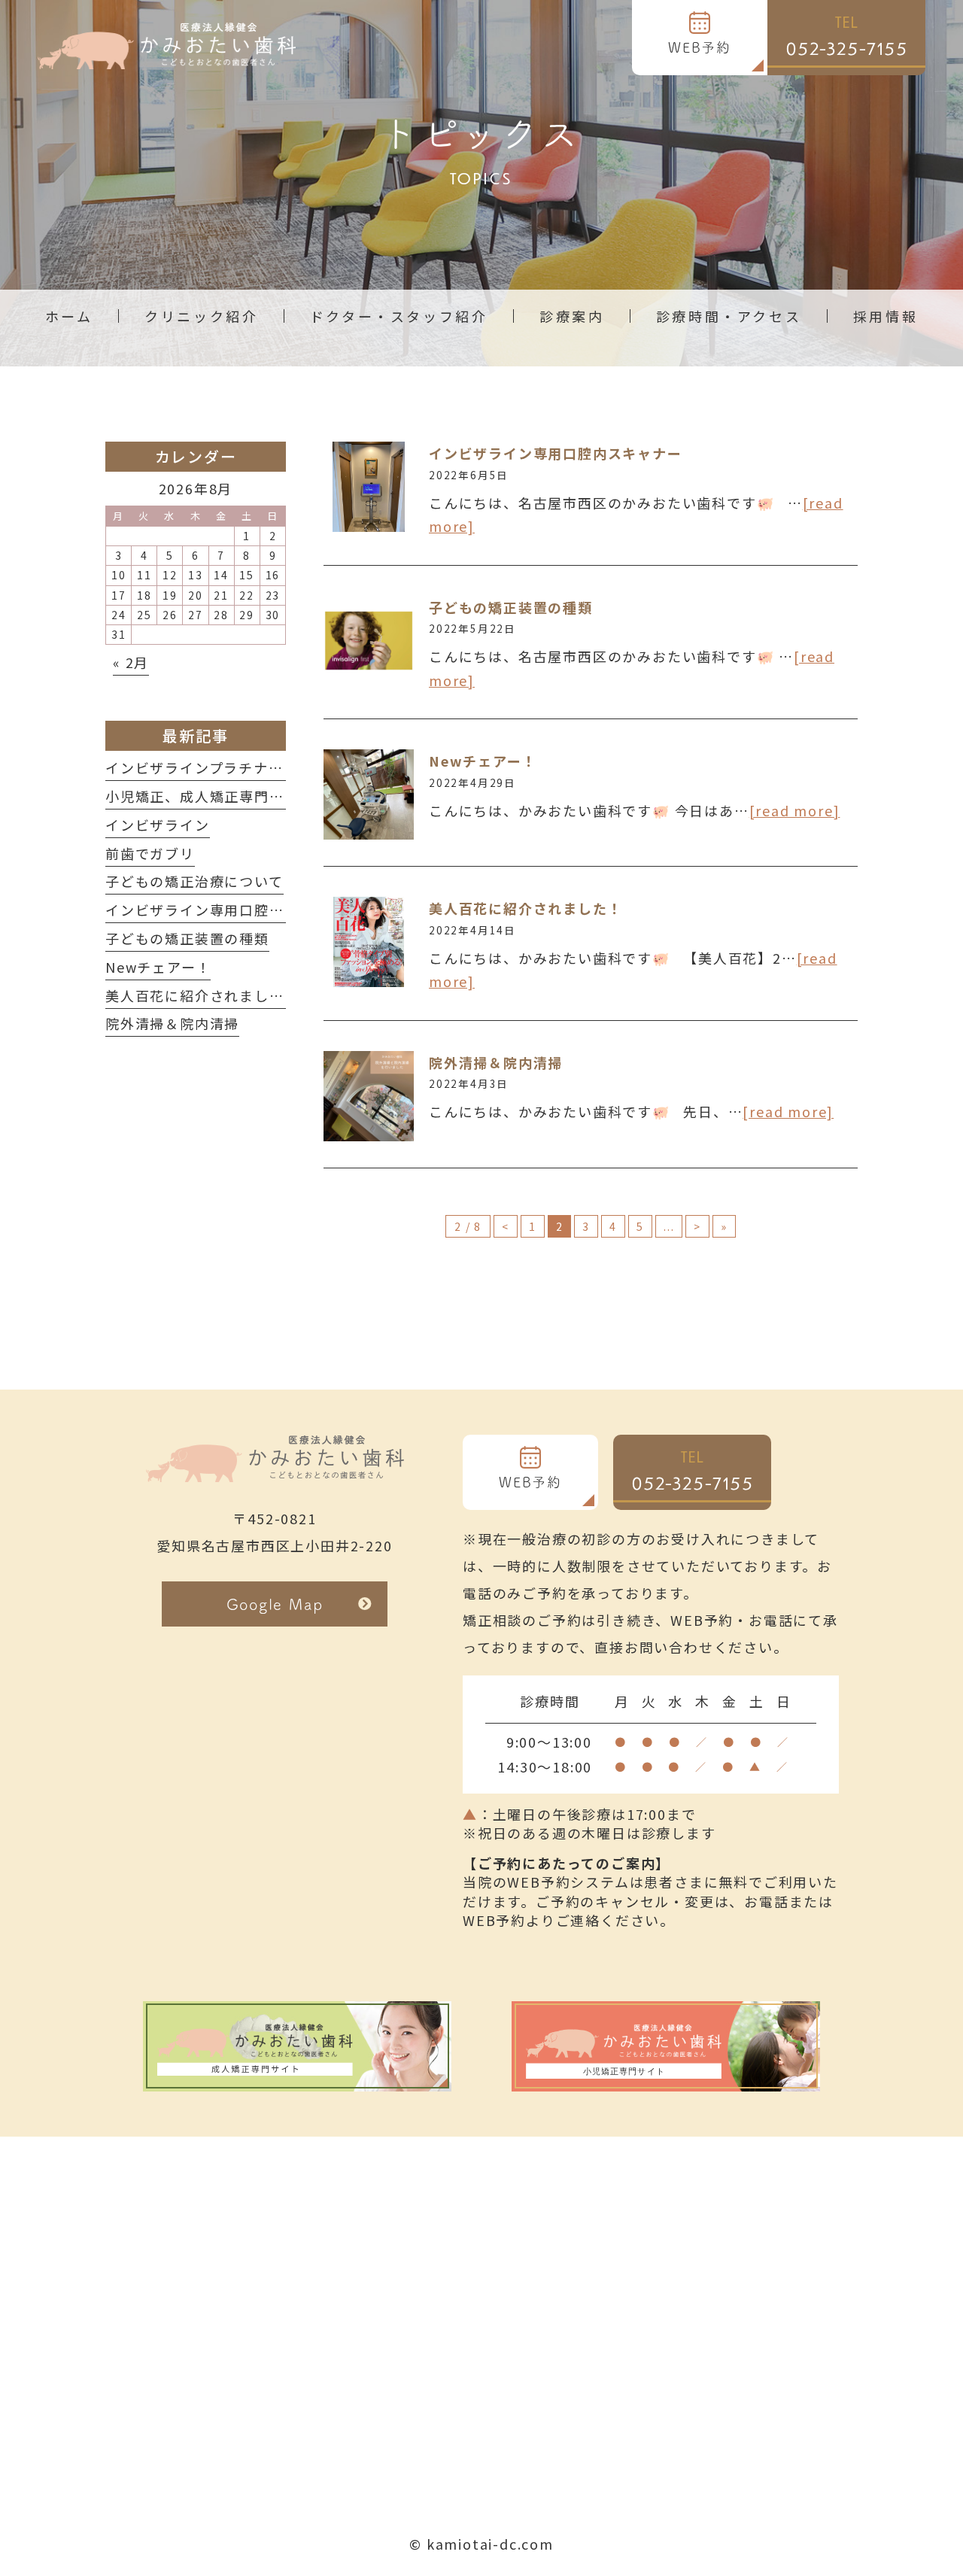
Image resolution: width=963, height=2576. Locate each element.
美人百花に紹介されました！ (526, 908)
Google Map (275, 1604)
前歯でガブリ (150, 853)
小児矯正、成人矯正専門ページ (210, 796)
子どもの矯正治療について (194, 881)
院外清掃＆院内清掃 (496, 1062)
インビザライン (158, 825)
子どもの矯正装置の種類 (511, 607)
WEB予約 (700, 47)
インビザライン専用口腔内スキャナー (556, 453)
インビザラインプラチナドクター (216, 767)
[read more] (795, 810)
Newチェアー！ (483, 761)
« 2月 (131, 662)
